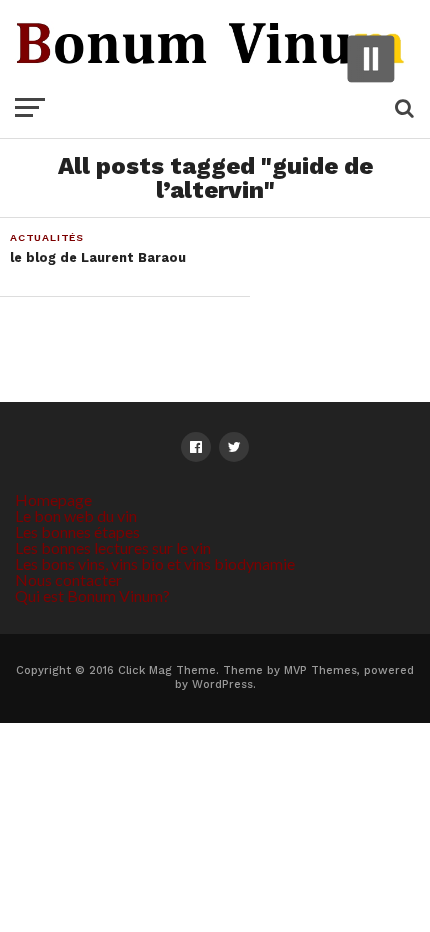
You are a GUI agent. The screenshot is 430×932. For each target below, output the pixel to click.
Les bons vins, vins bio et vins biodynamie (155, 563)
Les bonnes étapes (77, 531)
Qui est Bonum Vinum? (92, 595)
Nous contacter (68, 579)
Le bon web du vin (76, 515)
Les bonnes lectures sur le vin (113, 547)
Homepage (53, 499)
